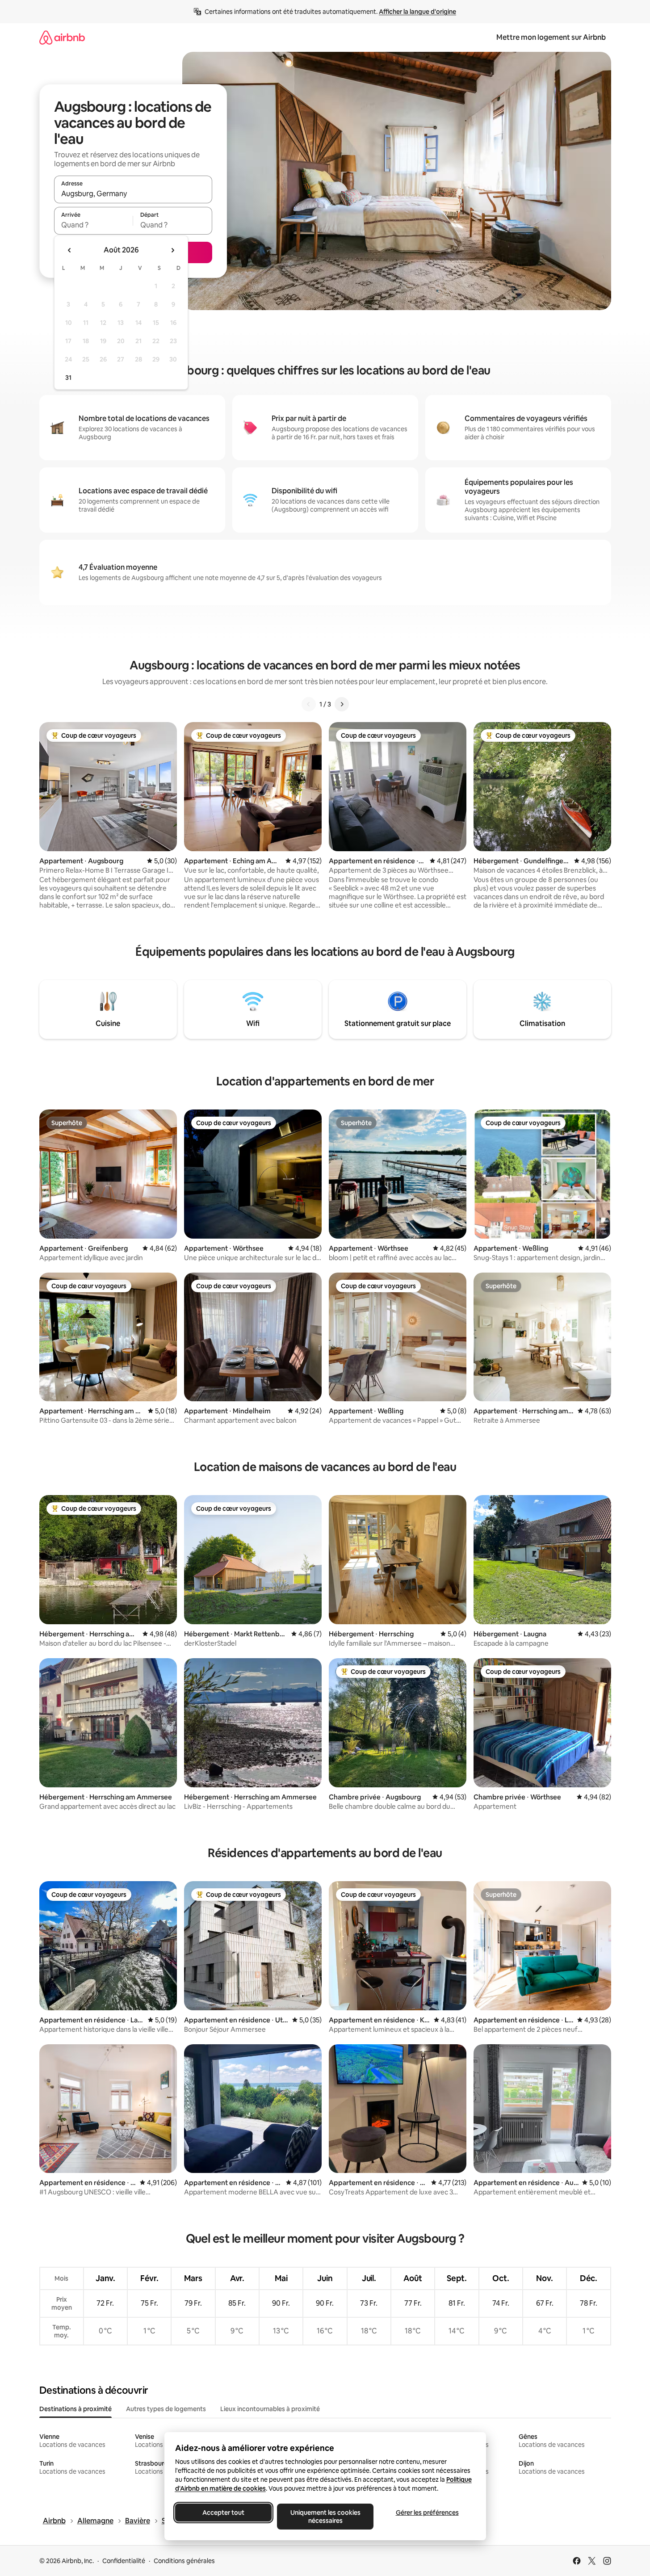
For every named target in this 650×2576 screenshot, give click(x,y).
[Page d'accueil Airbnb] (62, 37)
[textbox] (94, 225)
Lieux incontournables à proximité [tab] (270, 2409)
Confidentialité (124, 2561)
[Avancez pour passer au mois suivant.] (172, 250)
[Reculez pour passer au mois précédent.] (70, 250)
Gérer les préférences (427, 2513)
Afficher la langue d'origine (417, 12)
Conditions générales (184, 2561)
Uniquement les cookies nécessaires (325, 2517)
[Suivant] (342, 704)
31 (68, 378)
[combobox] (133, 193)
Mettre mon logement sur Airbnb (551, 37)
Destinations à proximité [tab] (75, 2409)
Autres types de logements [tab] (166, 2409)
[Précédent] (309, 704)
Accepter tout (223, 2513)
